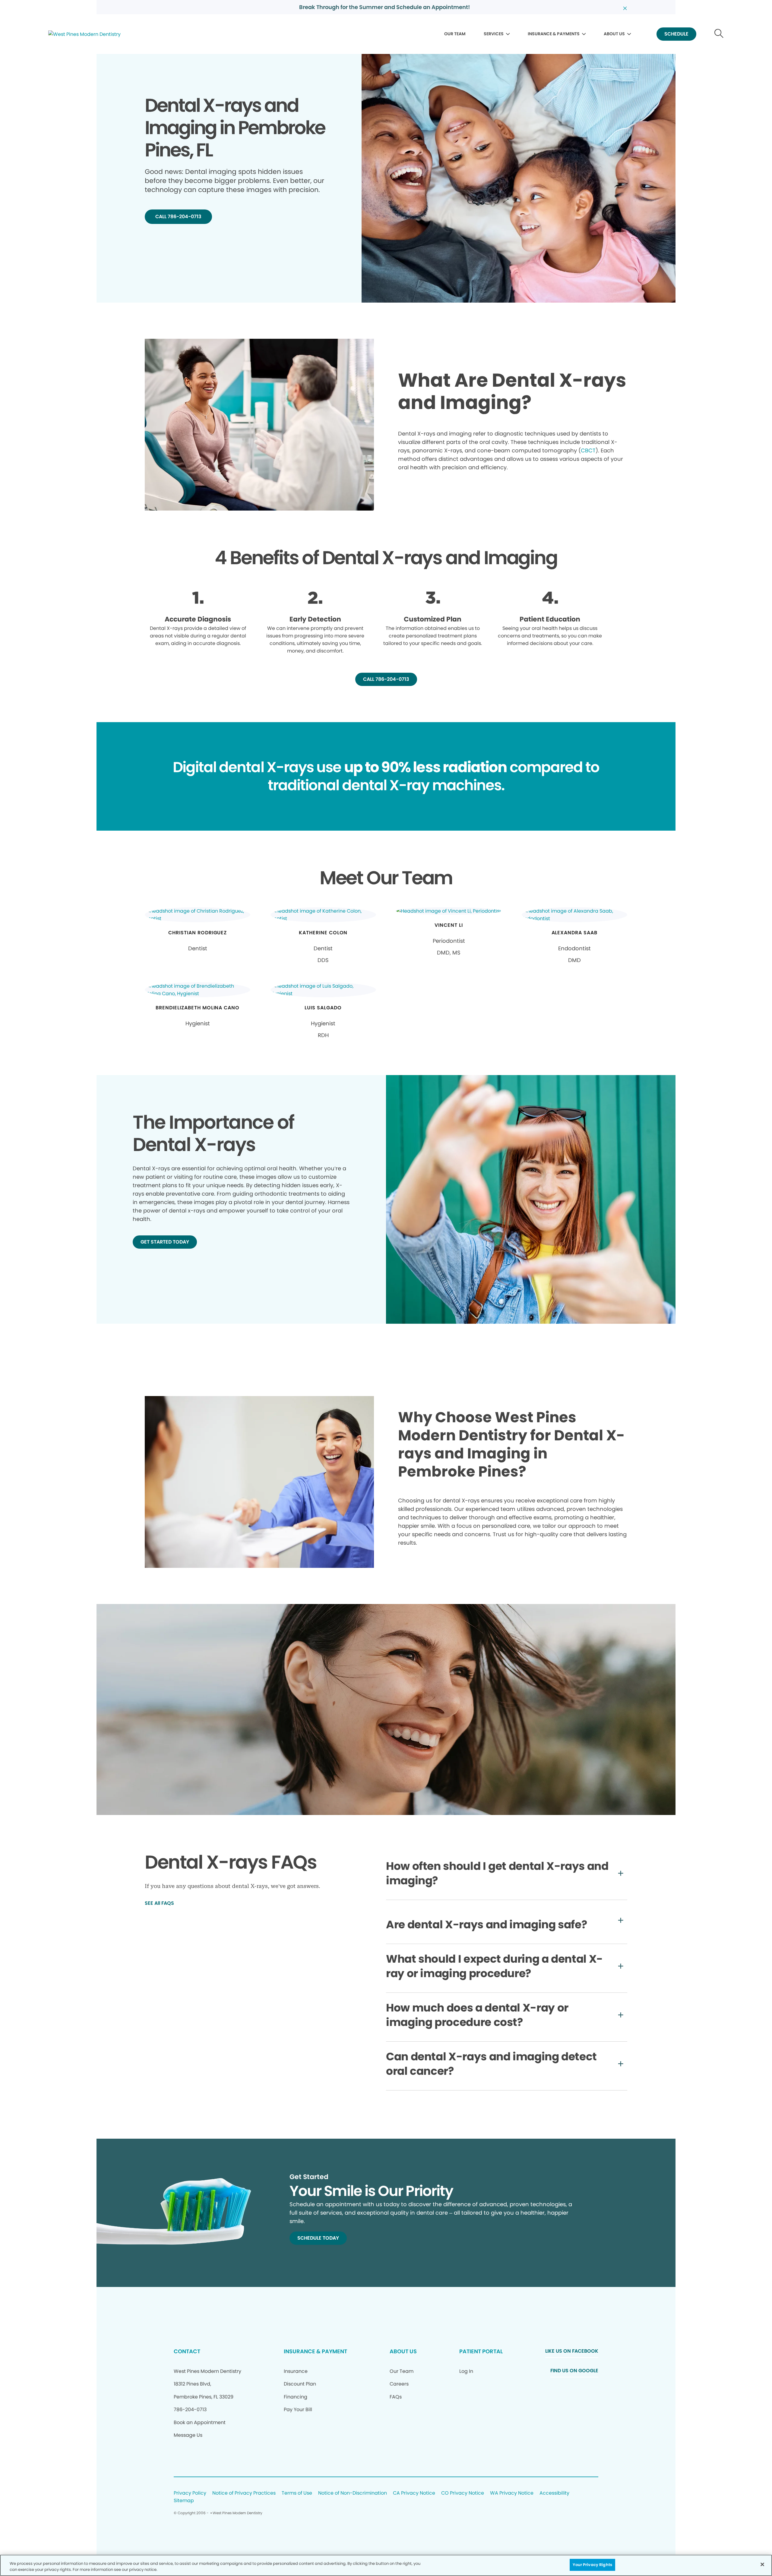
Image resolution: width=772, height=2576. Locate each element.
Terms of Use (297, 2493)
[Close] (762, 2564)
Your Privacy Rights (592, 2565)
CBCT (588, 450)
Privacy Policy (190, 2493)
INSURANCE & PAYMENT (315, 2351)
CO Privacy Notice (463, 2493)
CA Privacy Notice (414, 2493)
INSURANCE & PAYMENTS (554, 34)
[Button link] (719, 34)
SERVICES (494, 34)
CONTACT (187, 2351)
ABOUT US (614, 34)
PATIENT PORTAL (481, 2351)
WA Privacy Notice (512, 2493)
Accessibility (554, 2493)
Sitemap (184, 2501)
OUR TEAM (455, 34)
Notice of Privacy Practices (244, 2493)
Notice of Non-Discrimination (353, 2493)
